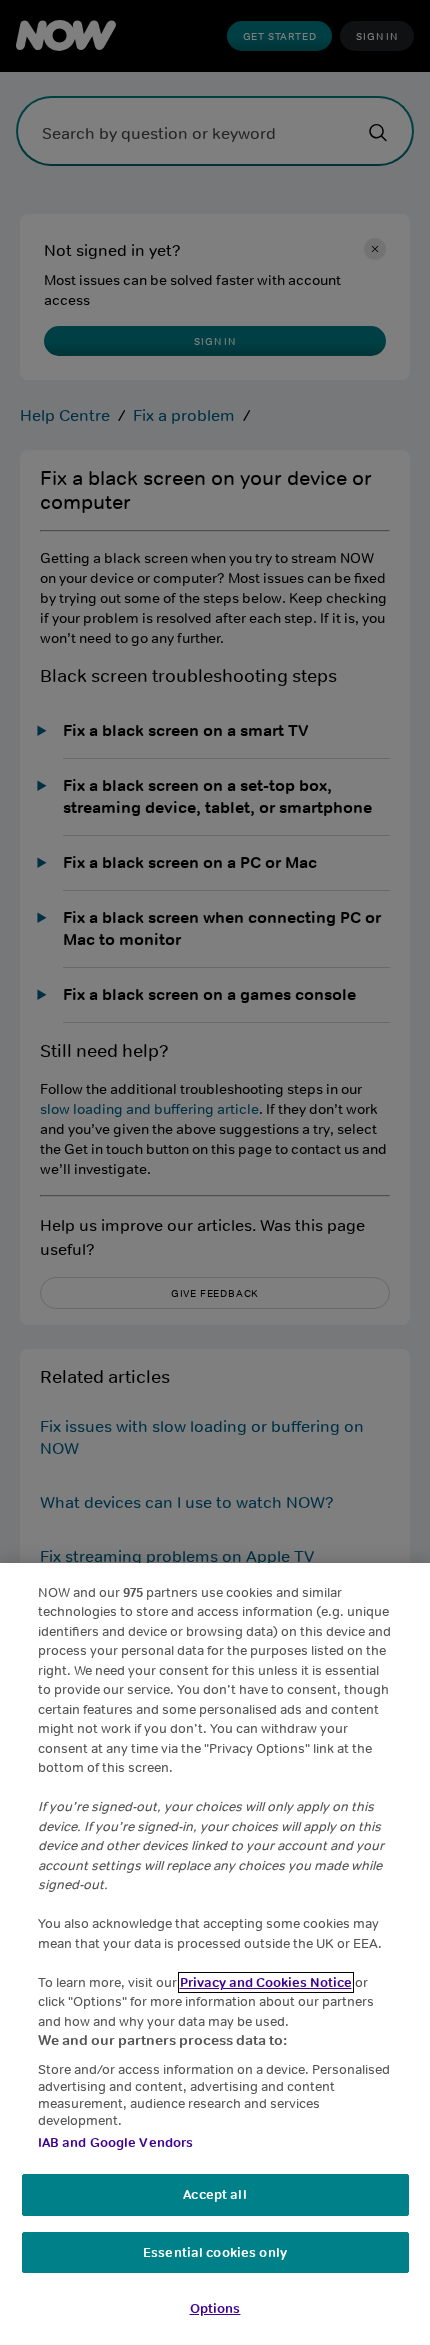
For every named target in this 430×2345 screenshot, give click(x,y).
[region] (215, 1954)
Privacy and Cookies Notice (266, 1982)
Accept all (214, 2194)
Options (215, 2308)
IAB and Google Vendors (116, 2142)
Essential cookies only (215, 2252)
